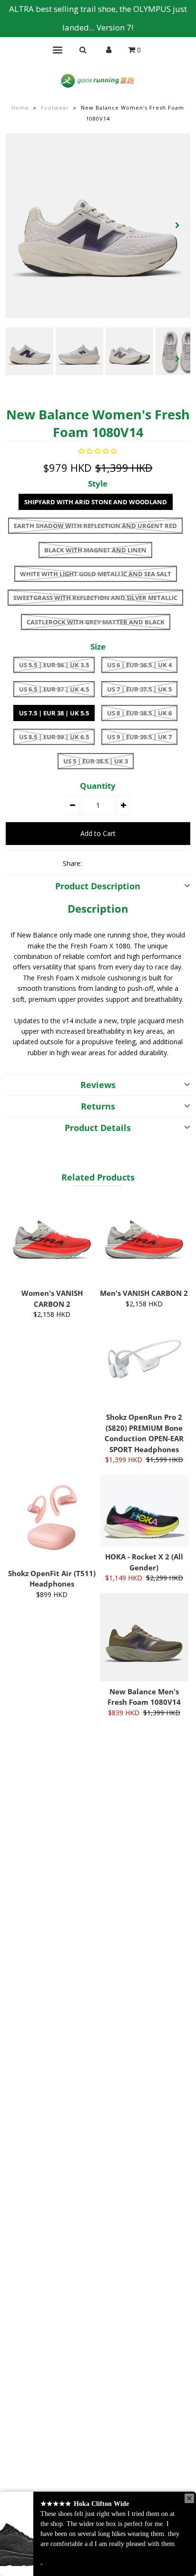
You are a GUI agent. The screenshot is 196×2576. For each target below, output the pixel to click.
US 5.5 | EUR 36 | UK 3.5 (54, 665)
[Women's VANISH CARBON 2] (52, 1239)
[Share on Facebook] (93, 863)
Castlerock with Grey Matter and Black (96, 622)
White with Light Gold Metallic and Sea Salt (96, 574)
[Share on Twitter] (109, 863)
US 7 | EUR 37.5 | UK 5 (139, 689)
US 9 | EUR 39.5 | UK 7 (139, 737)
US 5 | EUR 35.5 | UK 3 (96, 761)
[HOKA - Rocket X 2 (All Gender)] (144, 1511)
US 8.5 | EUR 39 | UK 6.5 (54, 737)
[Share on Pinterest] (126, 863)
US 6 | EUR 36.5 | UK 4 (139, 665)
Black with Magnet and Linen (95, 550)
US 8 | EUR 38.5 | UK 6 (139, 713)
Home (20, 107)
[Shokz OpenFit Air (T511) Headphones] (52, 1519)
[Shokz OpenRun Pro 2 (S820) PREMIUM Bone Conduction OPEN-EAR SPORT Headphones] (144, 1363)
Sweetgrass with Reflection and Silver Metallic (95, 598)
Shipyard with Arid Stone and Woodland (96, 502)
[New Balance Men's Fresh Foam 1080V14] (144, 1637)
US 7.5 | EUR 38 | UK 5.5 (54, 713)
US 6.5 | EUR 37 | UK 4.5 (54, 689)
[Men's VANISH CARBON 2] (144, 1239)
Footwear (55, 107)
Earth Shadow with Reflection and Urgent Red (95, 526)
